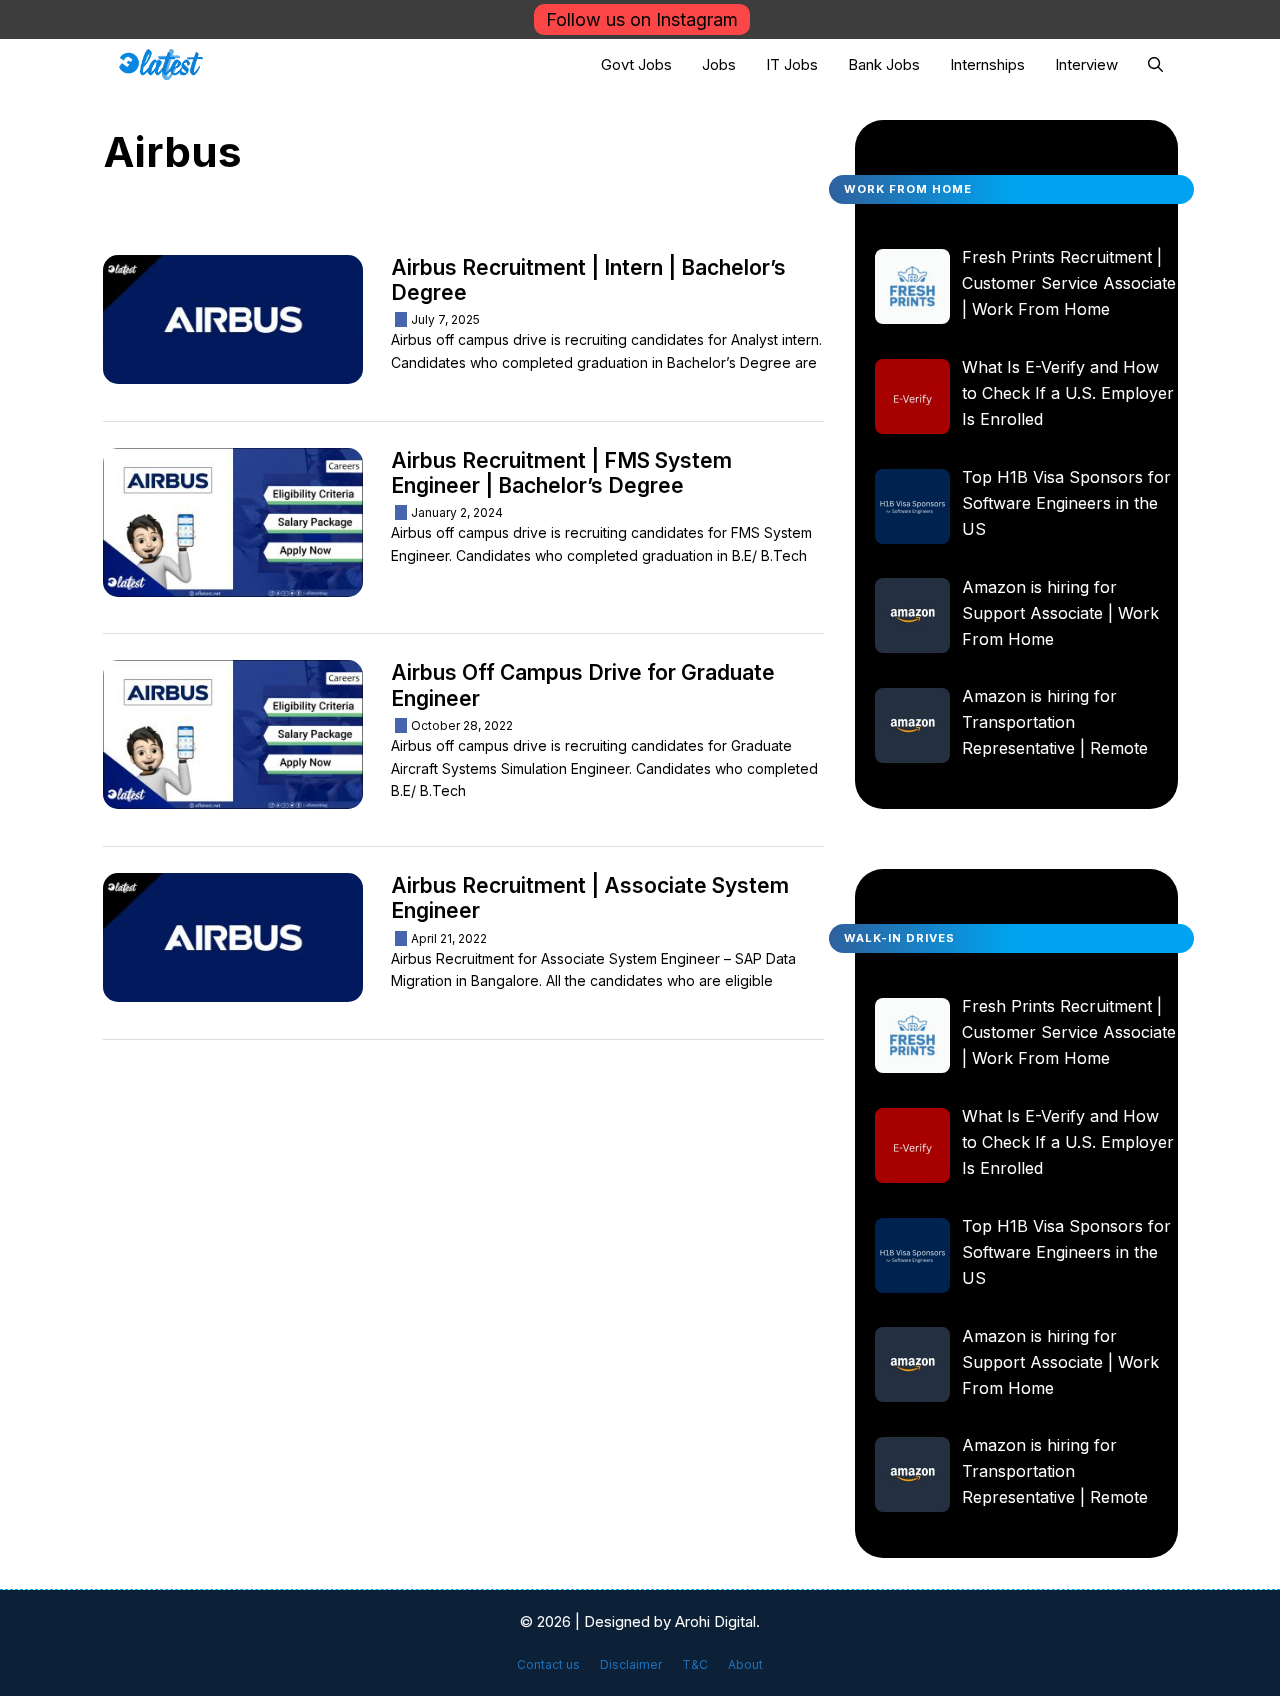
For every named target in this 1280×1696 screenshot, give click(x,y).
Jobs (719, 64)
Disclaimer (631, 1664)
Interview (1086, 64)
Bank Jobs (884, 64)
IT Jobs (792, 64)
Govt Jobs (636, 64)
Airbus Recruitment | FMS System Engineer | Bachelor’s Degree (561, 473)
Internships (987, 64)
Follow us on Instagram (642, 19)
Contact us (548, 1664)
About (745, 1664)
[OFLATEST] (161, 64)
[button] (1155, 64)
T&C (695, 1664)
